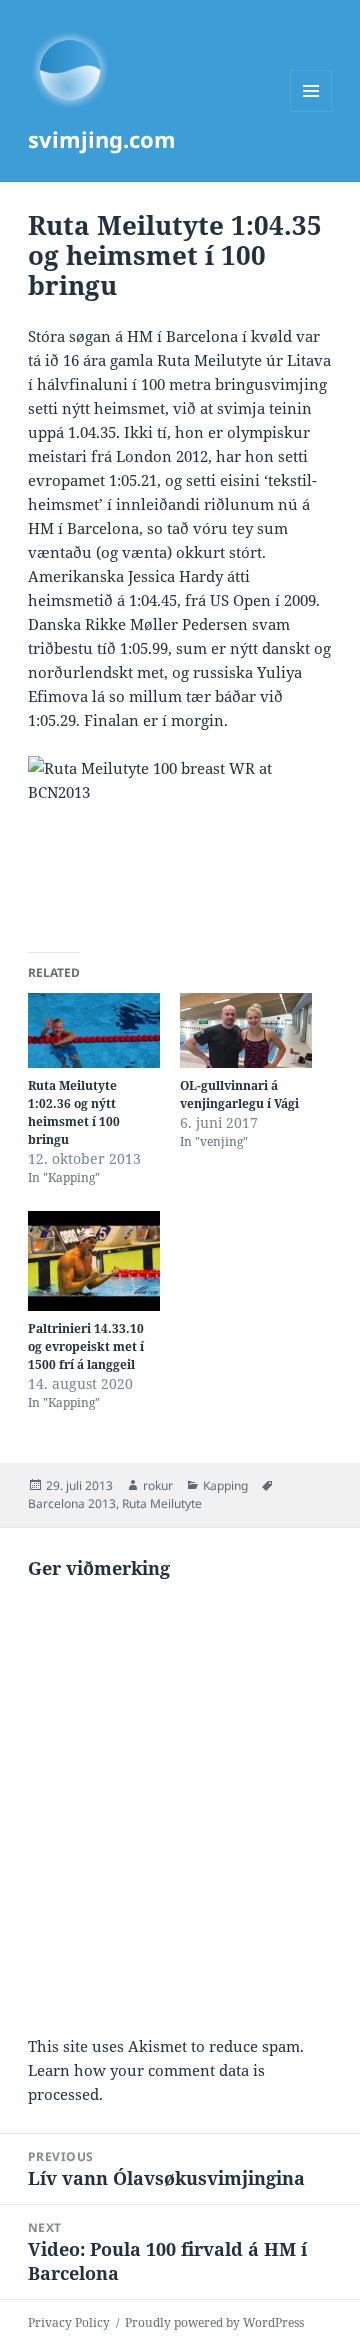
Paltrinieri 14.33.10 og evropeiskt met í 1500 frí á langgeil (86, 1346)
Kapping (225, 1485)
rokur (158, 1485)
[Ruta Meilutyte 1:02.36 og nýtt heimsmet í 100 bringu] (94, 1031)
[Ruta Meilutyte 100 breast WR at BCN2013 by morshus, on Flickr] (180, 842)
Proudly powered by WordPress (214, 2322)
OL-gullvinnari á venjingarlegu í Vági (239, 1094)
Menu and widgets (311, 111)
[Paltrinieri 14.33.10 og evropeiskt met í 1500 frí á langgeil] (94, 1260)
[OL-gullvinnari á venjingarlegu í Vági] (246, 1031)
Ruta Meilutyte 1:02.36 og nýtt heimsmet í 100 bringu (74, 1112)
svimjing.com (102, 139)
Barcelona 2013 (72, 1503)
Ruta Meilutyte (162, 1503)
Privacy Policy (69, 2322)
